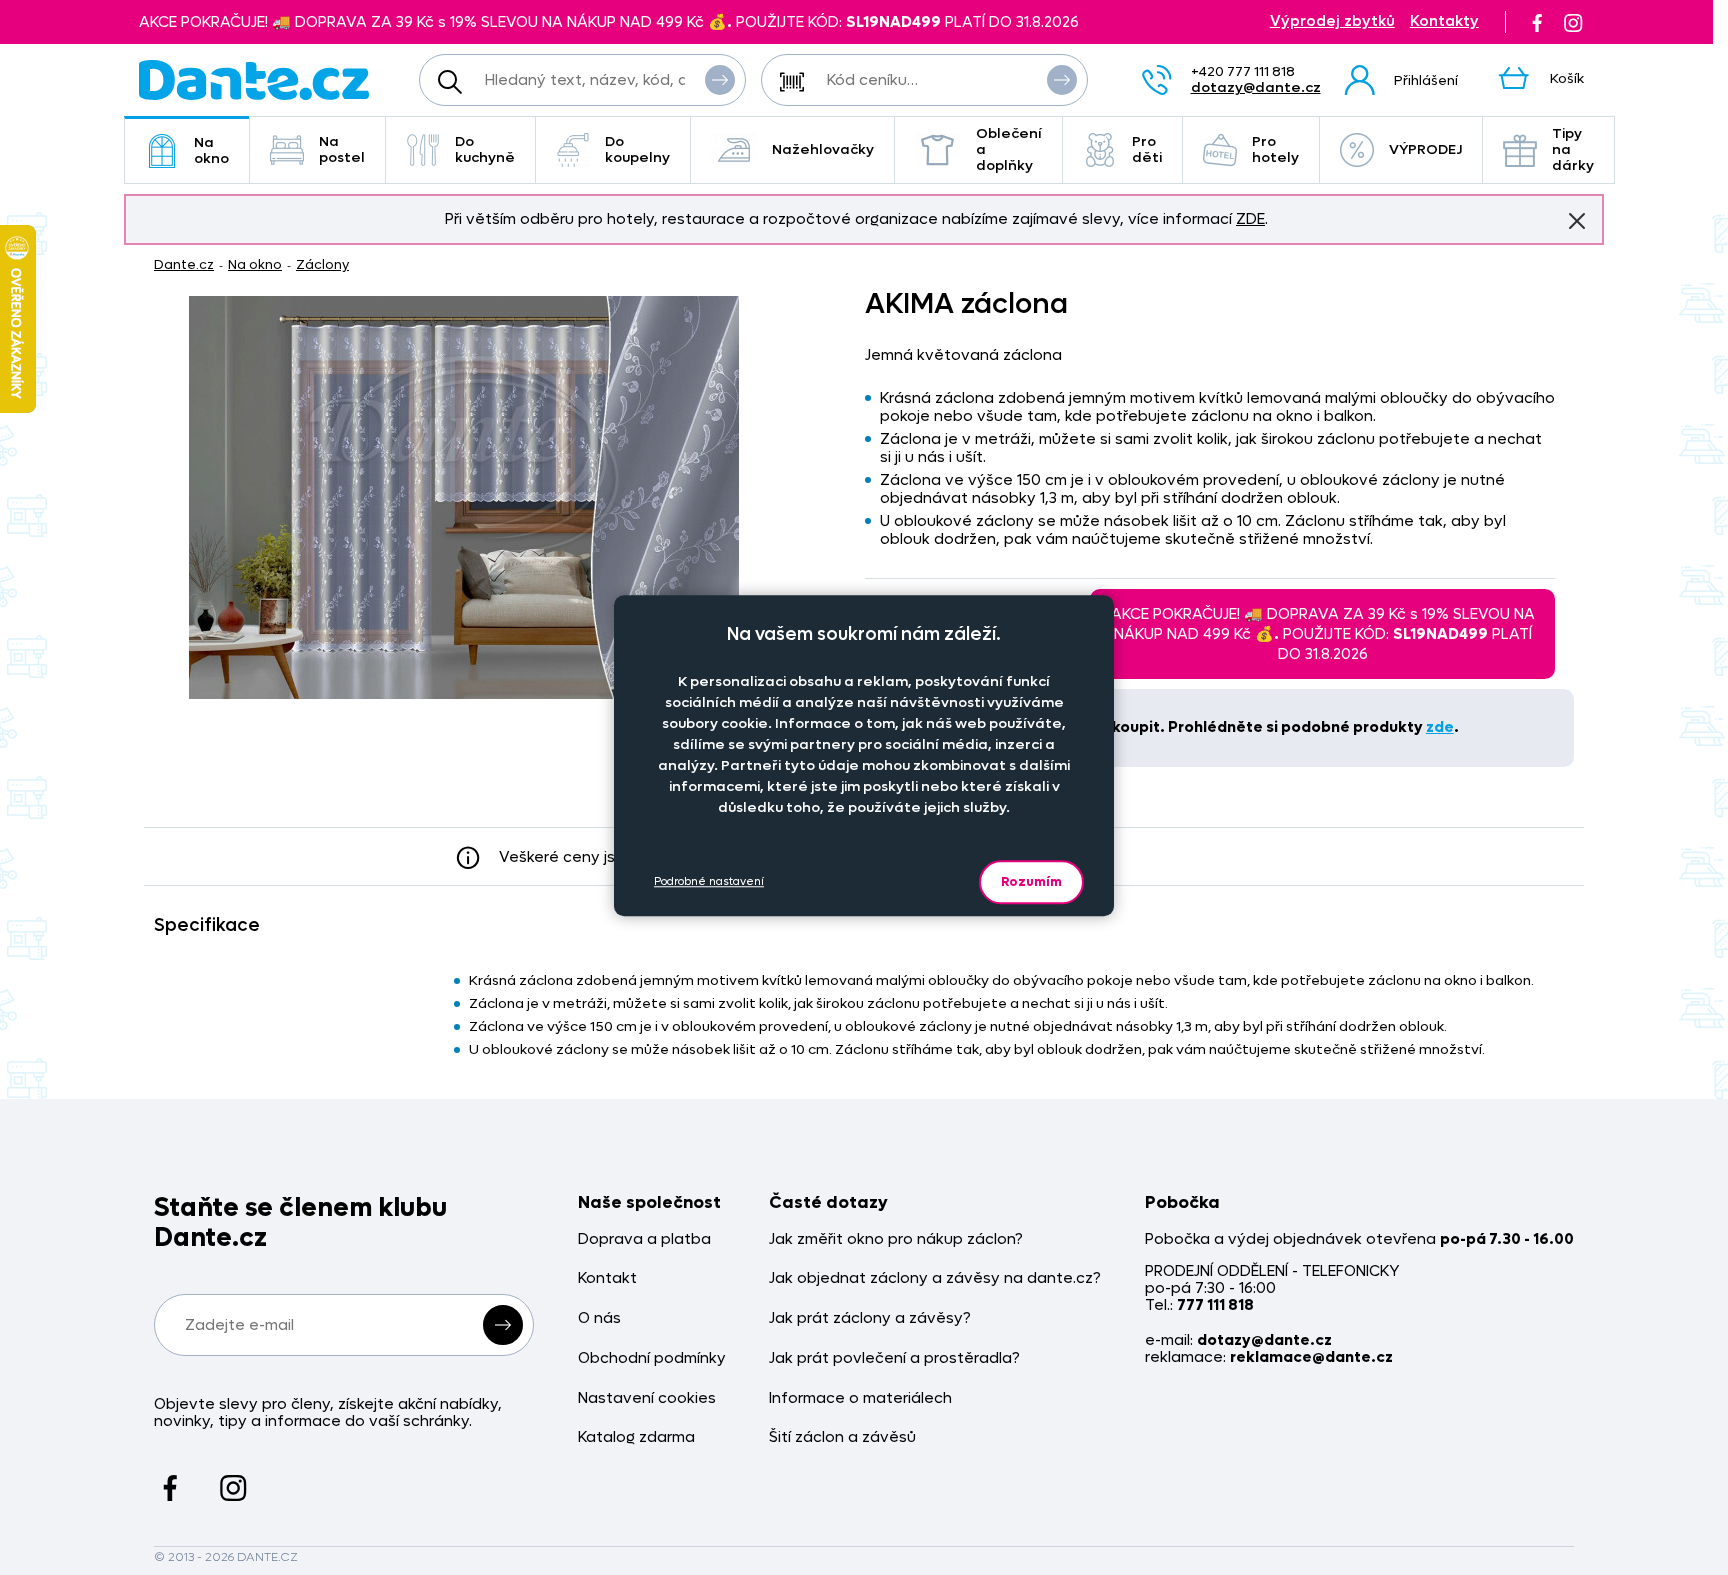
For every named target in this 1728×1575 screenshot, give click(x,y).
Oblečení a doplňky (1009, 149)
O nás (599, 1318)
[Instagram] (1573, 22)
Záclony (322, 264)
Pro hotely (1275, 149)
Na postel (342, 149)
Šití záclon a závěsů (842, 1437)
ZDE (1250, 219)
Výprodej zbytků (1332, 21)
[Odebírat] (503, 1325)
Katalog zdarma (636, 1437)
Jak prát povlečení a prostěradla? (894, 1358)
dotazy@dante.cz (1256, 87)
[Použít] (1062, 80)
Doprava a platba (644, 1239)
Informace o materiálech (860, 1398)
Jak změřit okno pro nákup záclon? (896, 1239)
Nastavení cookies (647, 1398)
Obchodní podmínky (652, 1358)
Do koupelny (637, 149)
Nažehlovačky (823, 149)
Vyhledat (720, 80)
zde (1440, 727)
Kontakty (1444, 21)
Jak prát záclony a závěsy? (870, 1318)
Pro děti (1147, 149)
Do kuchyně (485, 149)
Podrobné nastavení (709, 881)
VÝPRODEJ (1425, 149)
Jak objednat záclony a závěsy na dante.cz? (935, 1278)
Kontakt (607, 1278)
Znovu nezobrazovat (1577, 221)
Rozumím (1031, 881)
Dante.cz (184, 264)
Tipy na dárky (1573, 149)
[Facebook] (1537, 22)
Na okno (211, 150)
